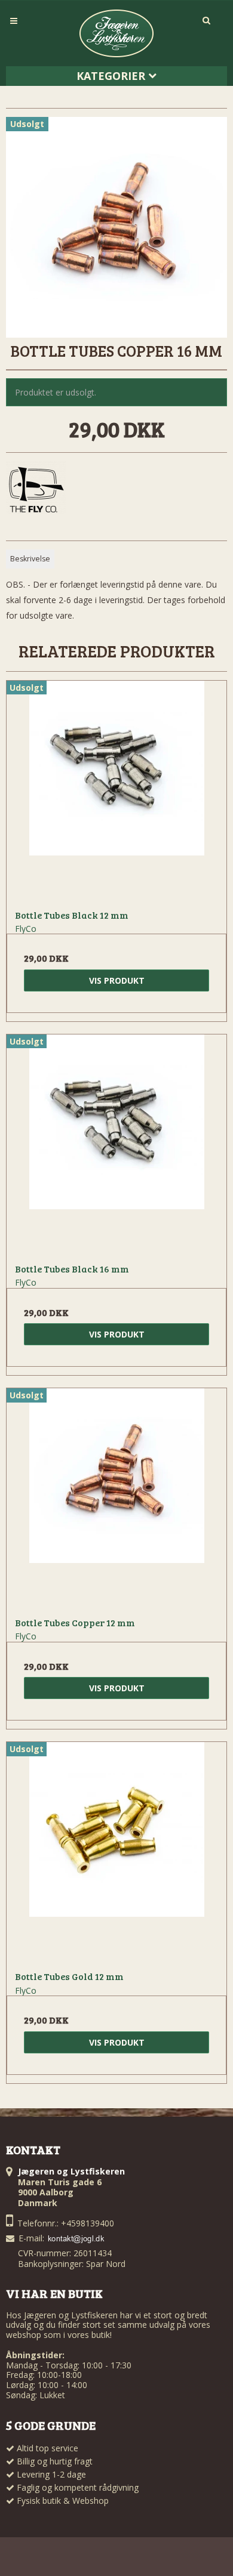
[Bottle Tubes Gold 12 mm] (116, 1852)
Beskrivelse (30, 559)
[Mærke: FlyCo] (36, 491)
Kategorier (112, 76)
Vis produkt (117, 980)
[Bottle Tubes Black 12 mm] (116, 790)
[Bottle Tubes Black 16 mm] (116, 1144)
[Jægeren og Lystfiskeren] (116, 33)
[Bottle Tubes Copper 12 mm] (116, 1498)
